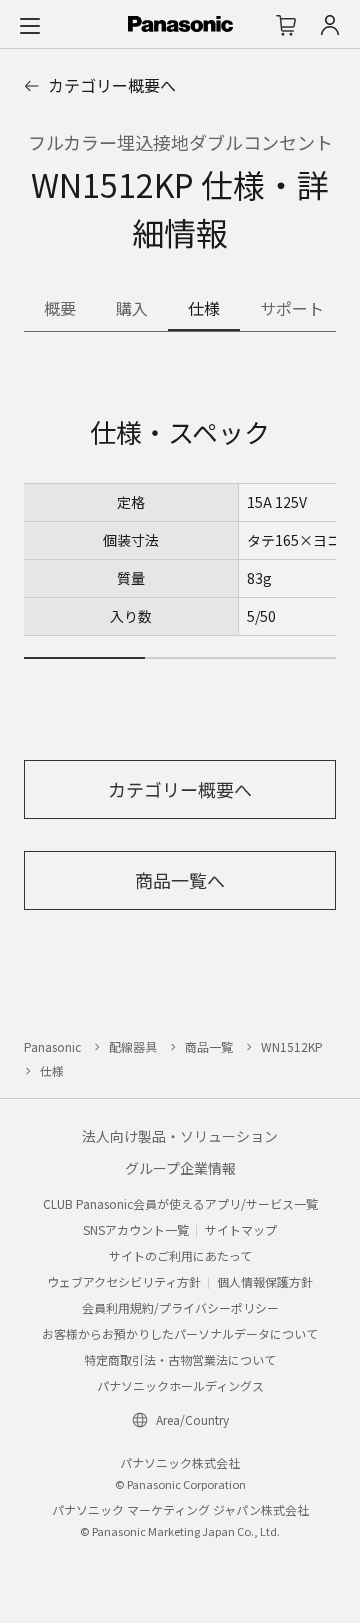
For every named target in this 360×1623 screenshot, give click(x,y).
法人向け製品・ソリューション (180, 1136)
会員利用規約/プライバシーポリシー (180, 1307)
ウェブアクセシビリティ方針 (124, 1281)
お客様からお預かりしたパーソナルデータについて (180, 1333)
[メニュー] (30, 25)
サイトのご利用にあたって (180, 1255)
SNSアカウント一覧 (136, 1229)
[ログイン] (330, 25)
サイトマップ (241, 1229)
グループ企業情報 (180, 1168)
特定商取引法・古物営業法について (180, 1359)
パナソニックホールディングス (180, 1385)
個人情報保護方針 (265, 1281)
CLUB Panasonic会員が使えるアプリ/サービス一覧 (180, 1203)
